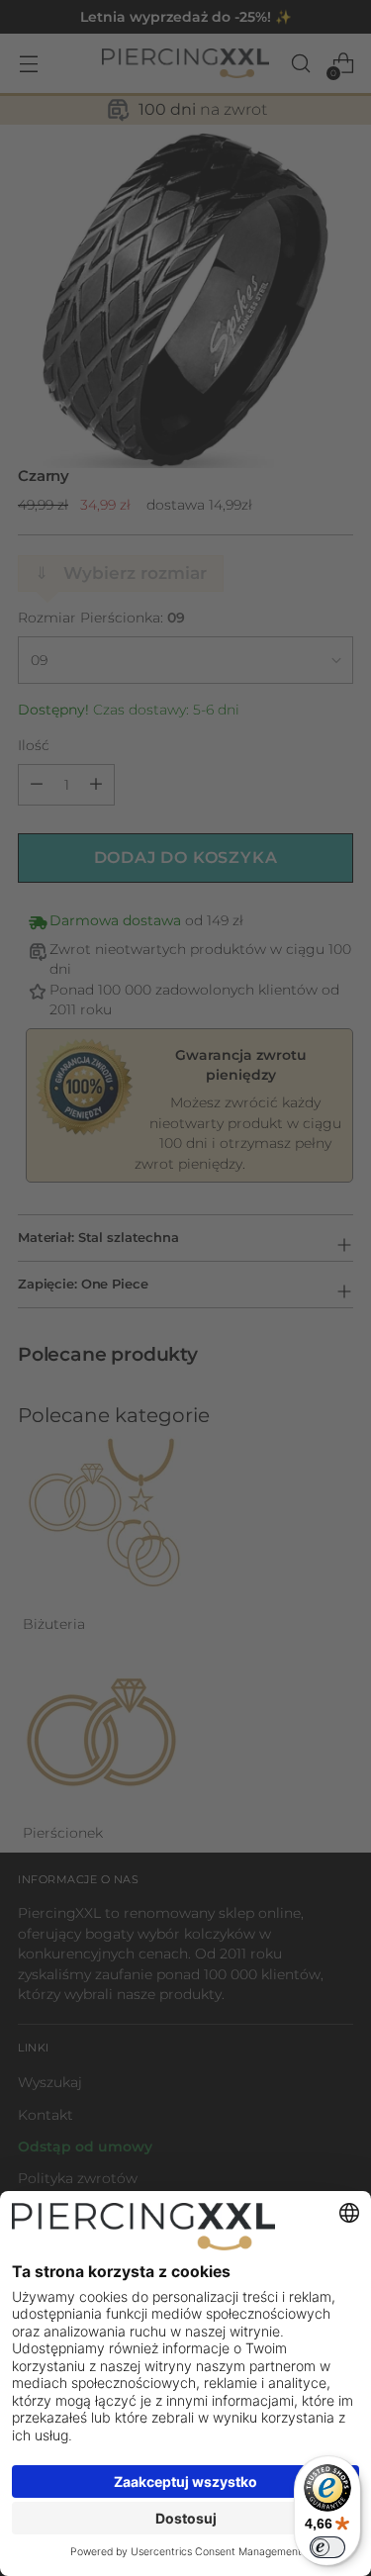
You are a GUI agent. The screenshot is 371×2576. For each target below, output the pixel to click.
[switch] (327, 2547)
